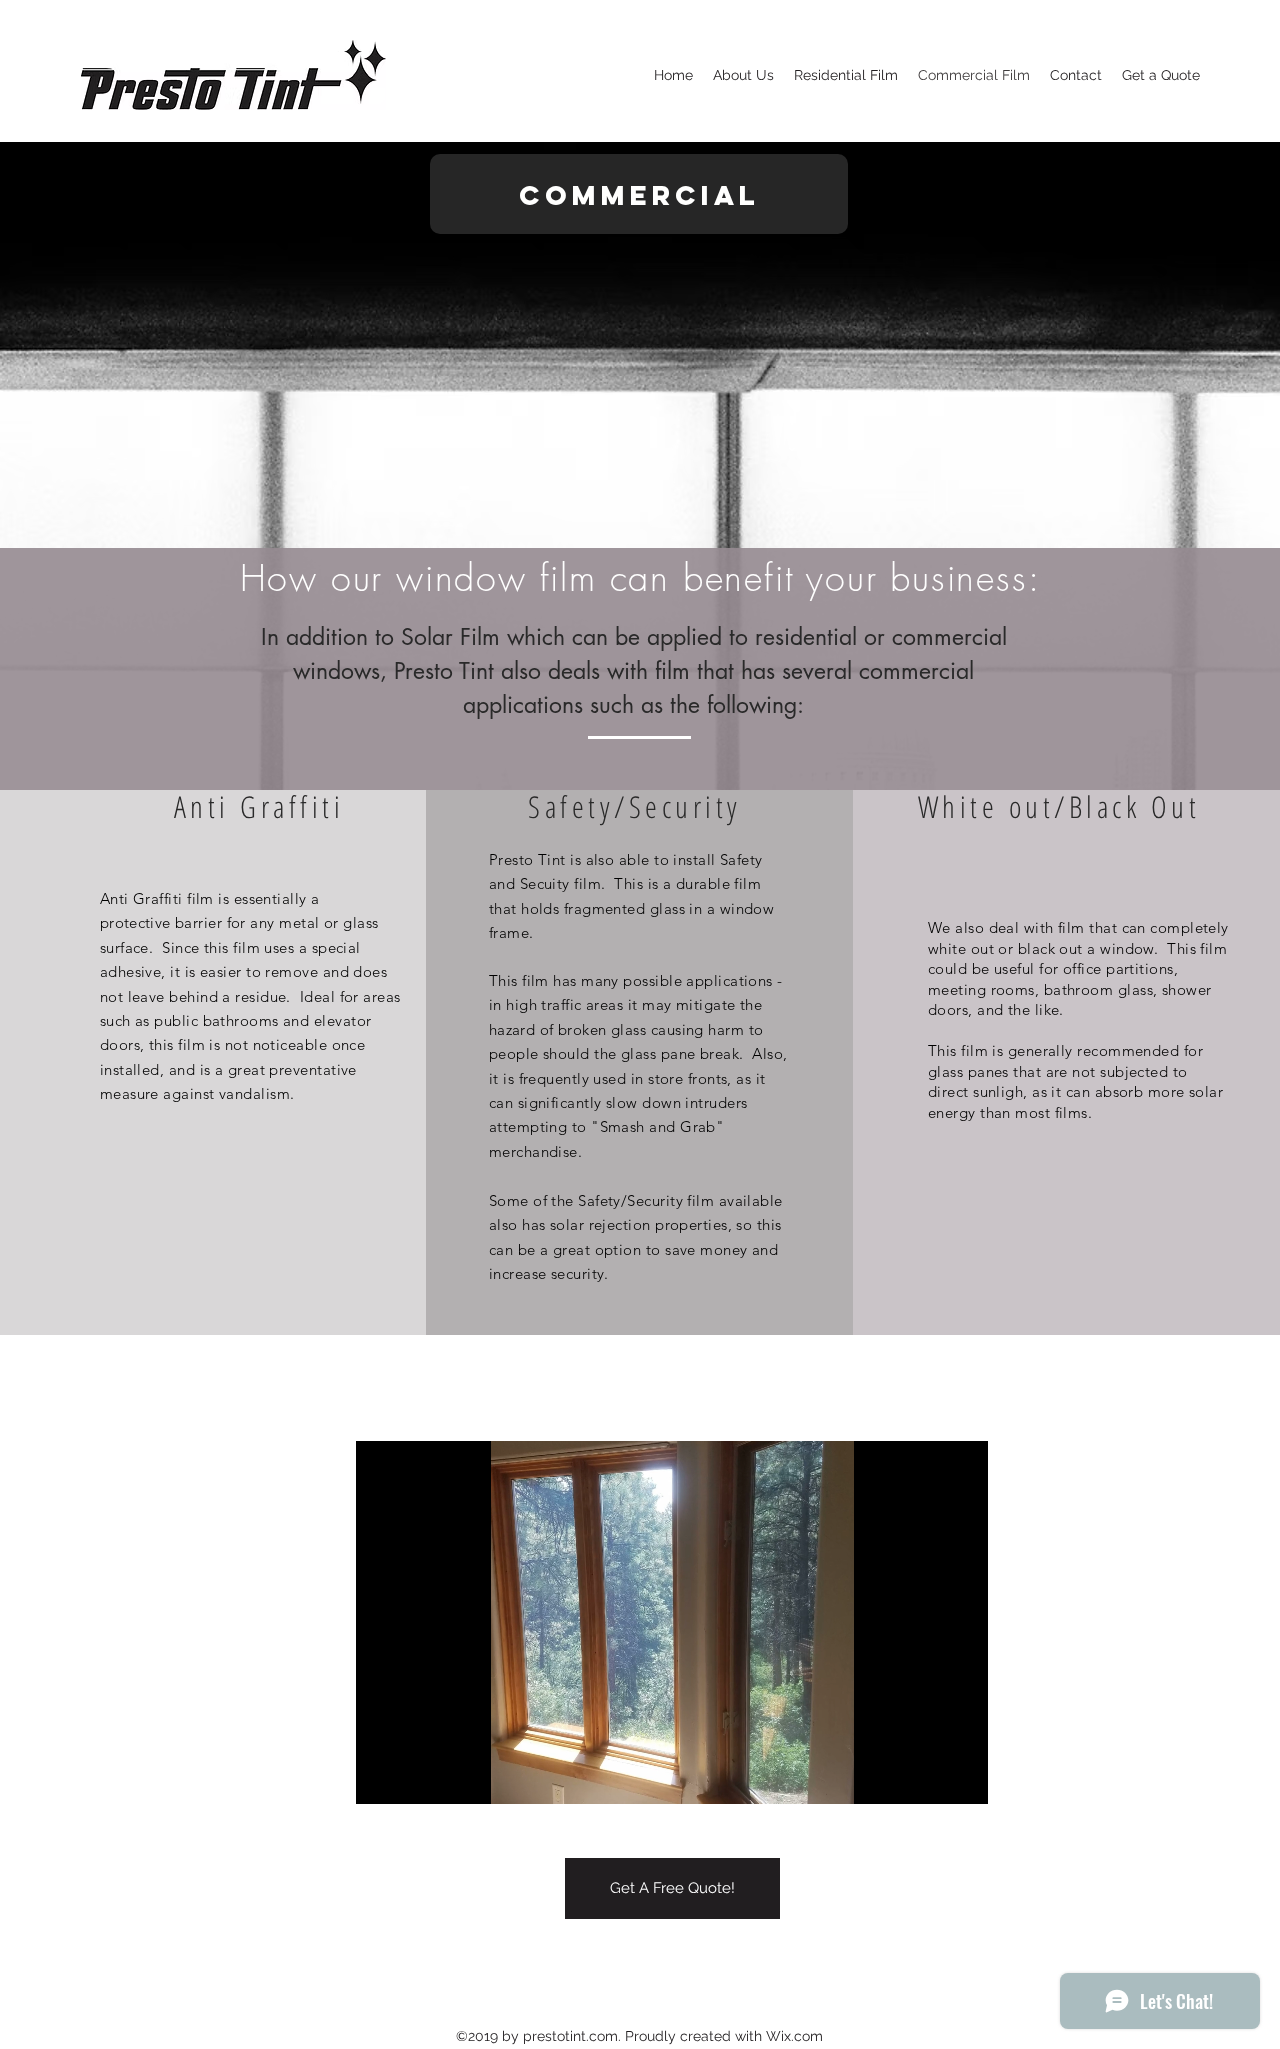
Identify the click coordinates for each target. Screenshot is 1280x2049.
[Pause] (382, 1777)
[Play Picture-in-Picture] (927, 1777)
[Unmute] (416, 1777)
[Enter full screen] (961, 1777)
